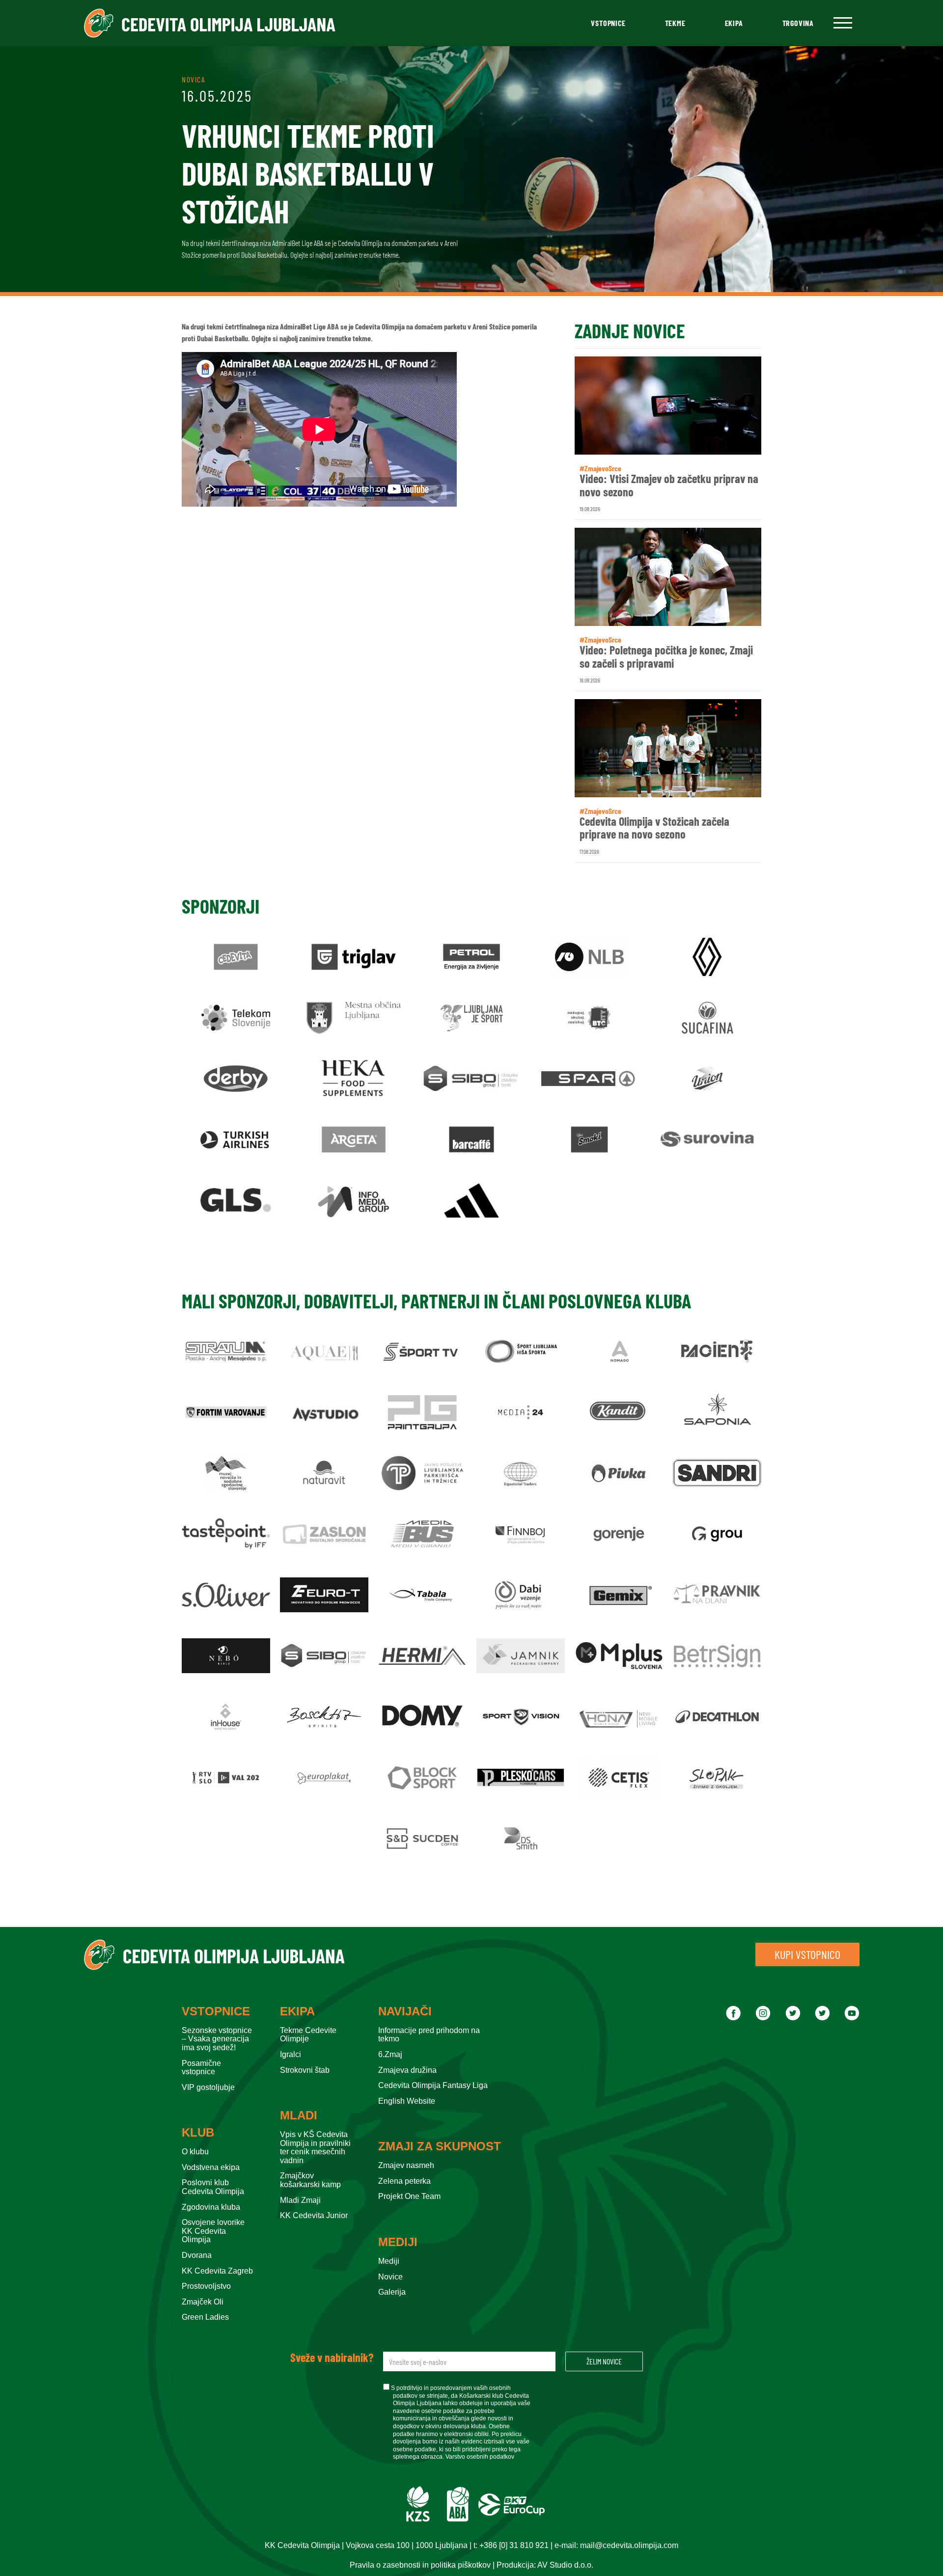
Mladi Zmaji (300, 2200)
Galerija (392, 2292)
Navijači (405, 2011)
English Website (407, 2101)
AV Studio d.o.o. (565, 2565)
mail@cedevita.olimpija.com (629, 2545)
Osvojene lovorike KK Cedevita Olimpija (213, 2231)
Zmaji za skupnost (440, 2146)
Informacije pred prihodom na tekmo (429, 2035)
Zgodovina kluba (211, 2207)
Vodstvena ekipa (211, 2167)
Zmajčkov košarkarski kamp (310, 2180)
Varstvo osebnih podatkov (480, 2457)
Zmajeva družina (407, 2070)
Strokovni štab (305, 2070)
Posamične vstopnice (201, 2068)
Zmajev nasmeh (406, 2165)
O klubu (195, 2152)
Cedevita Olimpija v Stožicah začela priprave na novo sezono (654, 828)
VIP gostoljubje (208, 2087)
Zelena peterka (404, 2181)
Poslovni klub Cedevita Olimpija (213, 2187)
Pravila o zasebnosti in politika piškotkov (420, 2565)
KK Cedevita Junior (314, 2215)
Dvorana (197, 2255)
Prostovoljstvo (206, 2286)
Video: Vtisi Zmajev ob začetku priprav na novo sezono (669, 485)
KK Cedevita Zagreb (217, 2271)
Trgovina (798, 23)
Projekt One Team (409, 2196)
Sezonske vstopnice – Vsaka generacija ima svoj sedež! (217, 2039)
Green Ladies (205, 2317)
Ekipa (734, 23)
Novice (390, 2277)
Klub (198, 2133)
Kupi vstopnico (807, 1954)
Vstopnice (608, 23)
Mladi (299, 2115)
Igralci (291, 2054)
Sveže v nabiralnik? (332, 2358)
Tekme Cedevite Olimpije (308, 2035)
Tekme (675, 23)
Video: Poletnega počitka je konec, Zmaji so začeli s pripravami (666, 657)
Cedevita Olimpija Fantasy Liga (433, 2085)
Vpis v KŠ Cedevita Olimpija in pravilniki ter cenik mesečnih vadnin (315, 2147)
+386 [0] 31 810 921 (514, 2545)
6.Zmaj (390, 2054)
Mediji (398, 2242)
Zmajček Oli (203, 2302)
